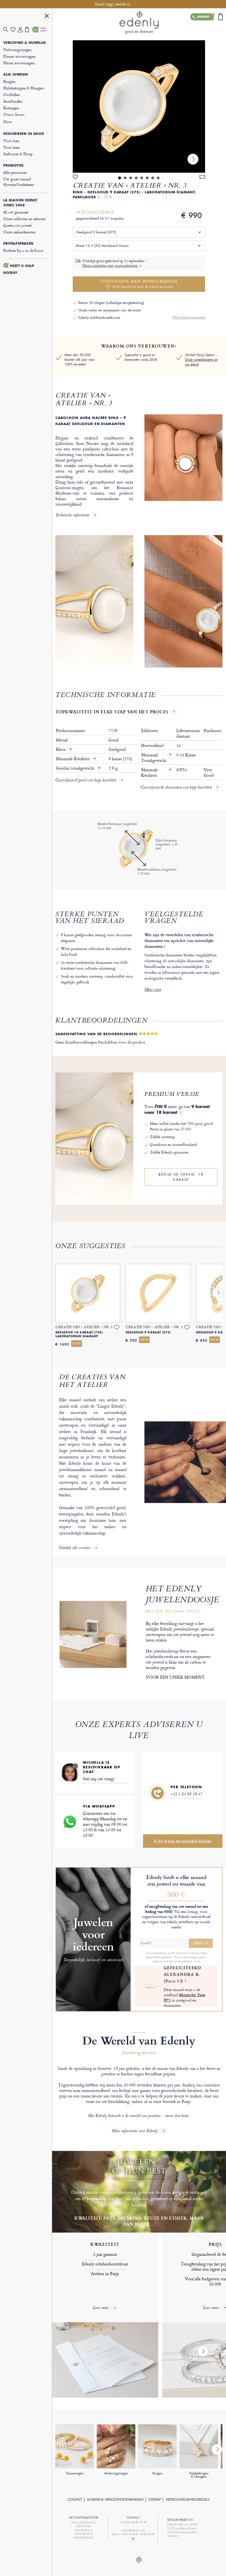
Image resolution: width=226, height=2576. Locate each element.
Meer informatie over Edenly (135, 2131)
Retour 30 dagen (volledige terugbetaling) (111, 303)
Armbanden (13, 101)
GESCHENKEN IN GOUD (24, 134)
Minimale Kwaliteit (73, 759)
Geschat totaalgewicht (76, 768)
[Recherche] (7, 30)
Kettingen (11, 108)
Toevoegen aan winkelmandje (139, 284)
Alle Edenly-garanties (189, 317)
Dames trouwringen (19, 56)
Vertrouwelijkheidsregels (188, 2500)
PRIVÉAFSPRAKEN (18, 244)
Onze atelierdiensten (19, 232)
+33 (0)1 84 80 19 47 (133, 2522)
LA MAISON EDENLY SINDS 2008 (21, 203)
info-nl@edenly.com (133, 2530)
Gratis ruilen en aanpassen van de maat (109, 310)
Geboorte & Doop (18, 154)
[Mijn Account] (21, 30)
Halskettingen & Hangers (24, 88)
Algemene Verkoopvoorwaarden (115, 2500)
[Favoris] (14, 30)
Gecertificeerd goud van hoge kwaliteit (86, 781)
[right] (193, 159)
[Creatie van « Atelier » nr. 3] (139, 106)
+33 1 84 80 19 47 (187, 1794)
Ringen (9, 81)
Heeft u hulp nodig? (19, 269)
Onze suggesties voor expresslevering (110, 266)
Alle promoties (15, 172)
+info (197, 1961)
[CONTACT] (36, 30)
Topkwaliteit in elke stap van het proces (112, 712)
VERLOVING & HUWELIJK (25, 43)
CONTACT (75, 2500)
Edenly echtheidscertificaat (99, 318)
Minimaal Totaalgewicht (156, 758)
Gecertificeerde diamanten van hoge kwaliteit (176, 788)
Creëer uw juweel (18, 225)
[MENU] (47, 17)
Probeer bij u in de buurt (23, 250)
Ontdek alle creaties (75, 1548)
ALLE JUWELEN (16, 74)
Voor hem (12, 147)
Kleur (61, 749)
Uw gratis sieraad (19, 182)
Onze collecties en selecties (24, 219)
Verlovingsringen (17, 50)
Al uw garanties (16, 212)
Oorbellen (12, 94)
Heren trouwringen (19, 63)
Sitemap (155, 2500)
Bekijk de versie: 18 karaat (181, 1177)
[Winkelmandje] (29, 30)
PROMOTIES (13, 165)
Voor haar (11, 141)
